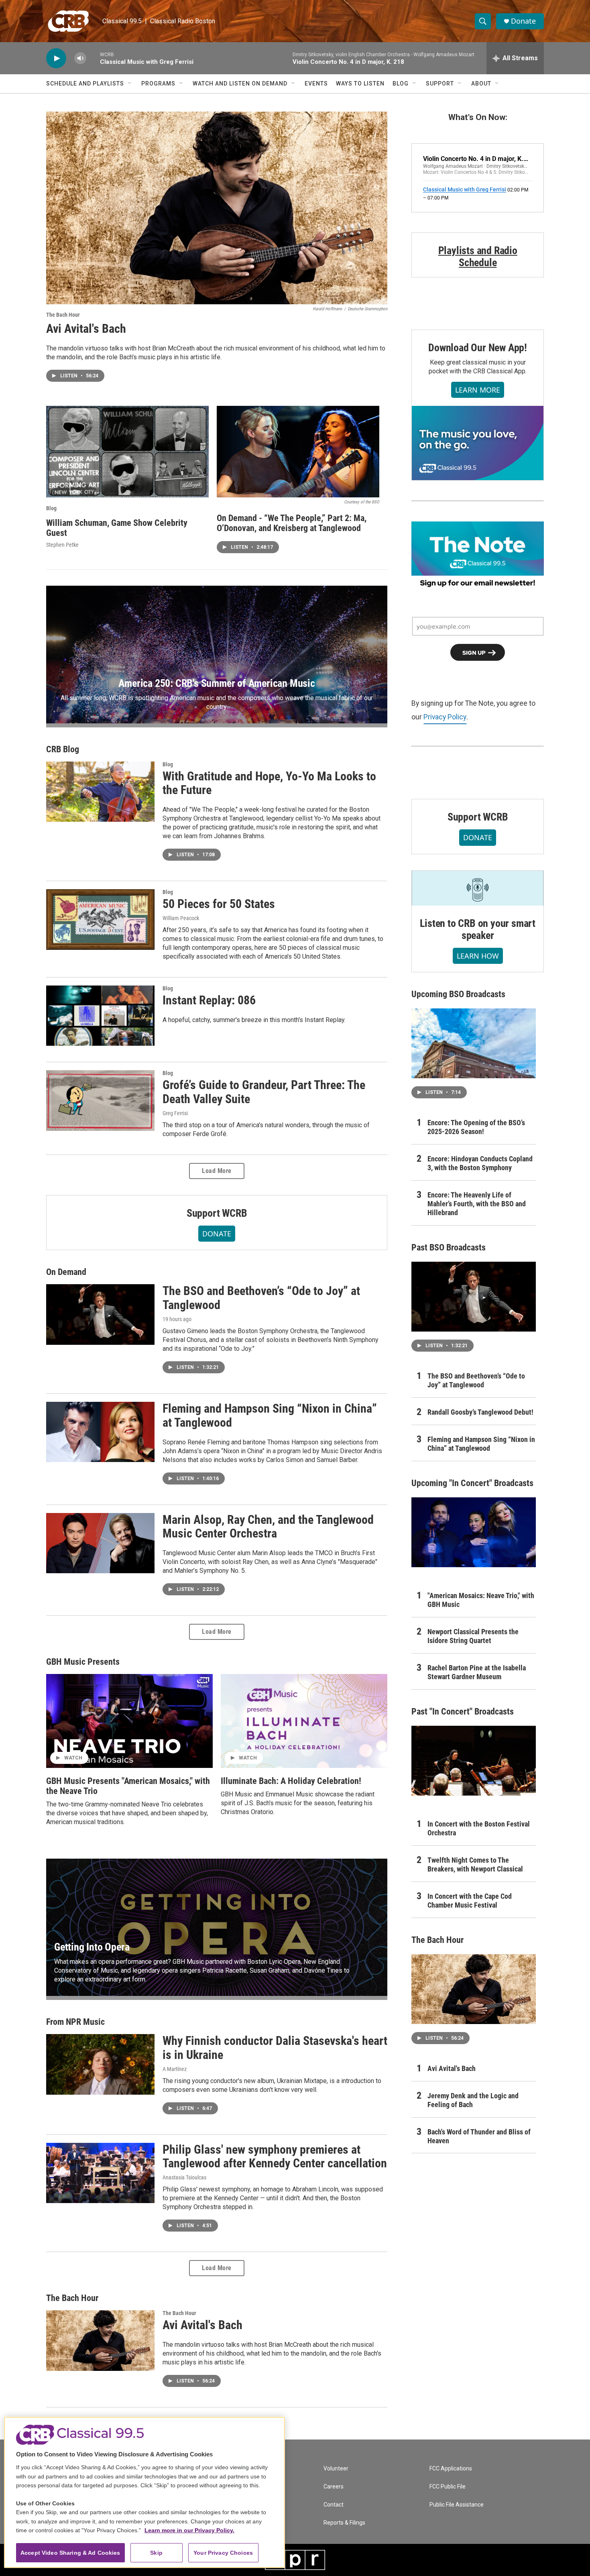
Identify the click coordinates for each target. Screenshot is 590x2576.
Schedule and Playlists (85, 83)
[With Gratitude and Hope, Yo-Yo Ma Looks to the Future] (100, 792)
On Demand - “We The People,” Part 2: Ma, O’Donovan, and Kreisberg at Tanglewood (292, 523)
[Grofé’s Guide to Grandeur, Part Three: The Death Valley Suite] (100, 1100)
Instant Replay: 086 (209, 1000)
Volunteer (336, 2469)
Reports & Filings (344, 2523)
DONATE (217, 1234)
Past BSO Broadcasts (449, 1247)
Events (316, 83)
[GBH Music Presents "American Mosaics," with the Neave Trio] (129, 1721)
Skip (156, 2553)
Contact (334, 2505)
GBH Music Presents (83, 1662)
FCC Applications (451, 2469)
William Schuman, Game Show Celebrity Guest (117, 528)
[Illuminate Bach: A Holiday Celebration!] (304, 1721)
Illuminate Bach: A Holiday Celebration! (291, 1781)
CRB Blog (63, 749)
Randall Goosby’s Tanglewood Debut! (480, 1412)
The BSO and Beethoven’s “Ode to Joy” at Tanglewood (261, 1298)
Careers (334, 2487)
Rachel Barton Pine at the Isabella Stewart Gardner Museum (477, 1672)
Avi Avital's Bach (86, 329)
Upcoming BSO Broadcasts (458, 994)
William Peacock (181, 918)
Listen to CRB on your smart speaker (478, 929)
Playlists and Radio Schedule (478, 257)
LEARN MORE (478, 390)
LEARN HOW (478, 956)
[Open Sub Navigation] (130, 83)
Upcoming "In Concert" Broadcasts (472, 1483)
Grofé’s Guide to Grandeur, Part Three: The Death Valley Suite (264, 1092)
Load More (217, 1171)
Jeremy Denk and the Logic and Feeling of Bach (473, 2100)
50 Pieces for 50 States (219, 904)
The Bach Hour (63, 315)
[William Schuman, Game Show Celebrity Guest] (127, 452)
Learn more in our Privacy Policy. (189, 2530)
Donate (523, 21)
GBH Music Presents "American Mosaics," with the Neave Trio (128, 1786)
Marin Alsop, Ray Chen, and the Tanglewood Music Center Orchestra (268, 1527)
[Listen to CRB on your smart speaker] (478, 888)
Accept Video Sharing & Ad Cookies (70, 2553)
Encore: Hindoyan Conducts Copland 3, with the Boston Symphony (480, 1163)
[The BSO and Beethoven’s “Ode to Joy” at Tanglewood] (100, 1314)
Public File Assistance (457, 2505)
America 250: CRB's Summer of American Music (217, 683)
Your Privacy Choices (223, 2553)
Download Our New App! (478, 348)
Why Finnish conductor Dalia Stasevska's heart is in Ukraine (275, 2048)
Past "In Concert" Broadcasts (463, 1712)
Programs (158, 83)
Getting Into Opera (92, 1947)
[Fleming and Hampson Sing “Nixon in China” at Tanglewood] (100, 1432)
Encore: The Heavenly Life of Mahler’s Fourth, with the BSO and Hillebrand (477, 1204)
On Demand (66, 1272)
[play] (56, 58)
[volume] (80, 58)
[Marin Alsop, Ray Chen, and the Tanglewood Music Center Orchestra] (100, 1543)
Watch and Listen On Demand (240, 83)
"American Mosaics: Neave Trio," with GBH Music (481, 1600)
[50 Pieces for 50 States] (100, 919)
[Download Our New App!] (478, 443)
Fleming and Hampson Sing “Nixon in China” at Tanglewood (270, 1415)
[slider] (93, 58)
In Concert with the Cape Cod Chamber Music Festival (470, 1901)
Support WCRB (217, 1213)
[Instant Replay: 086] (100, 1016)
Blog (401, 83)
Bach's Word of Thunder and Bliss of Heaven (479, 2136)
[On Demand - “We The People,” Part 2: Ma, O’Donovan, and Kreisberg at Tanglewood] (298, 452)
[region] (144, 2492)
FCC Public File (448, 2487)
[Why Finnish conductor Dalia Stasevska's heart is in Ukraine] (100, 2064)
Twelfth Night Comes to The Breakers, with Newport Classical (475, 1864)
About (481, 83)
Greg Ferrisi (175, 1113)
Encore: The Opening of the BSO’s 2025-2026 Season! (476, 1127)
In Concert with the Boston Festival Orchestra (479, 1828)
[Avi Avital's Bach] (217, 208)
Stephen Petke (62, 545)
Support (440, 83)
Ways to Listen (360, 83)
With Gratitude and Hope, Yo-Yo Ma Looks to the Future (269, 783)
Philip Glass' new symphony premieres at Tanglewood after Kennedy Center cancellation (275, 2157)
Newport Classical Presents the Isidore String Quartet (473, 1636)
